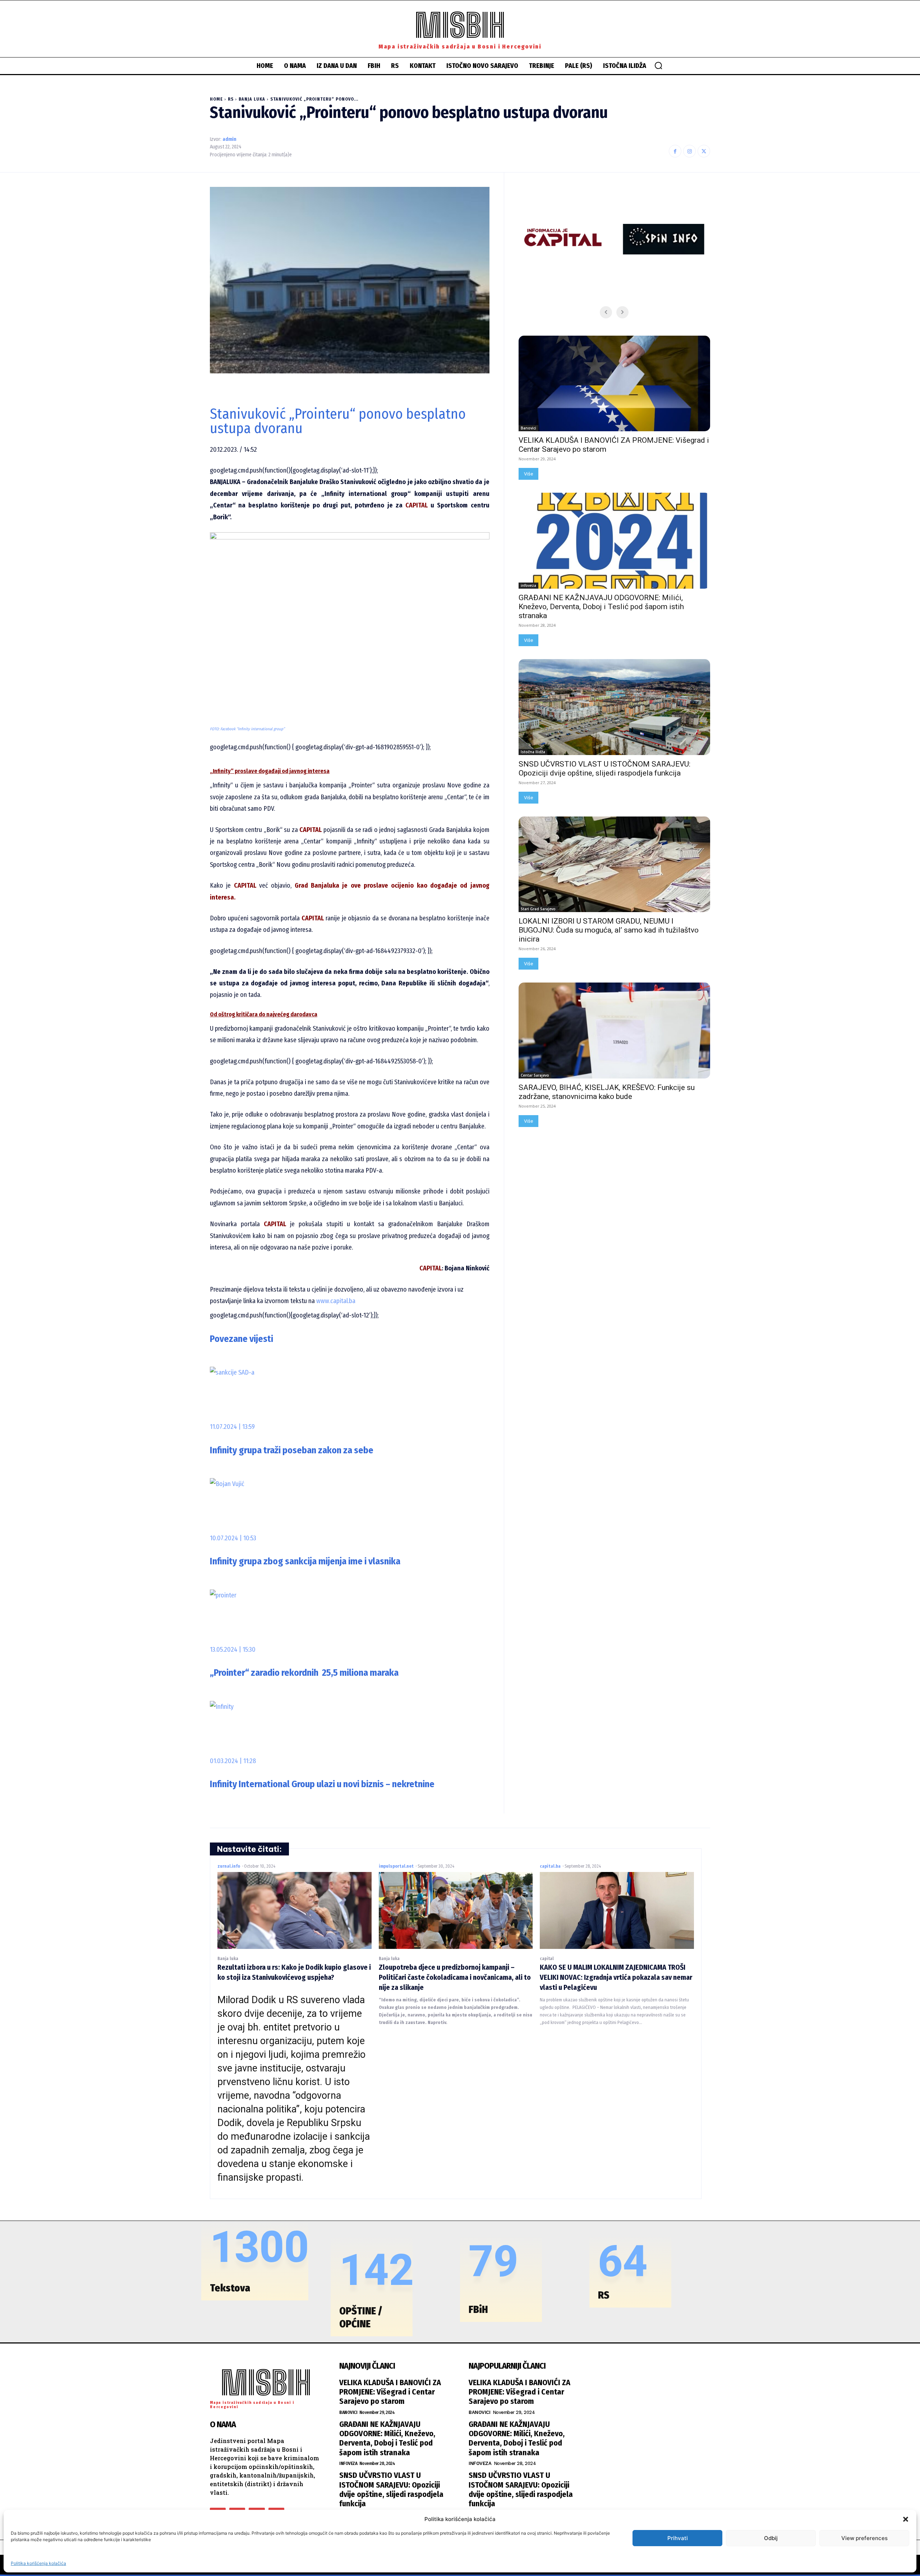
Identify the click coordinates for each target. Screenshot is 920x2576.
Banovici (528, 428)
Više (528, 474)
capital (547, 1959)
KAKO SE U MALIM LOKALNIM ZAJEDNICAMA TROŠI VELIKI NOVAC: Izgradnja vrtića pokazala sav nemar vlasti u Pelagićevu (616, 1977)
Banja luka (252, 99)
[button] (906, 2519)
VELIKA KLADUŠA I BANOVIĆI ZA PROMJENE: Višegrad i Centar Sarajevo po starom (390, 2392)
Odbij (771, 2538)
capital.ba (550, 1866)
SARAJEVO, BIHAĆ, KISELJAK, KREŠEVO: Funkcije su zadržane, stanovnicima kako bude (607, 1092)
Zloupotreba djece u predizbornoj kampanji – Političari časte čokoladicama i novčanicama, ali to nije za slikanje (455, 1977)
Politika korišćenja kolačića (38, 2563)
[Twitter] (704, 151)
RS (231, 99)
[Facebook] (675, 151)
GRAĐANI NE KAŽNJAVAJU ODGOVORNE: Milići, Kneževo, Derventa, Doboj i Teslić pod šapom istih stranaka (601, 607)
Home (216, 99)
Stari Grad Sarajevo (538, 909)
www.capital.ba (335, 1301)
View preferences (864, 2538)
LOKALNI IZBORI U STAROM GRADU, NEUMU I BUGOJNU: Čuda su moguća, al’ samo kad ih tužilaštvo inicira (609, 930)
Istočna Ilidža (533, 752)
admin (229, 139)
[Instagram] (689, 151)
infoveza (528, 585)
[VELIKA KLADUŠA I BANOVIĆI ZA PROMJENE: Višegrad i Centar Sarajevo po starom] (614, 384)
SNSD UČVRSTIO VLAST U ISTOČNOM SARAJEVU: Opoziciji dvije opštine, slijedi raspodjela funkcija (604, 769)
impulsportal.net (396, 1866)
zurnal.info (229, 1866)
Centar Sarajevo (535, 1075)
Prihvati (678, 2538)
